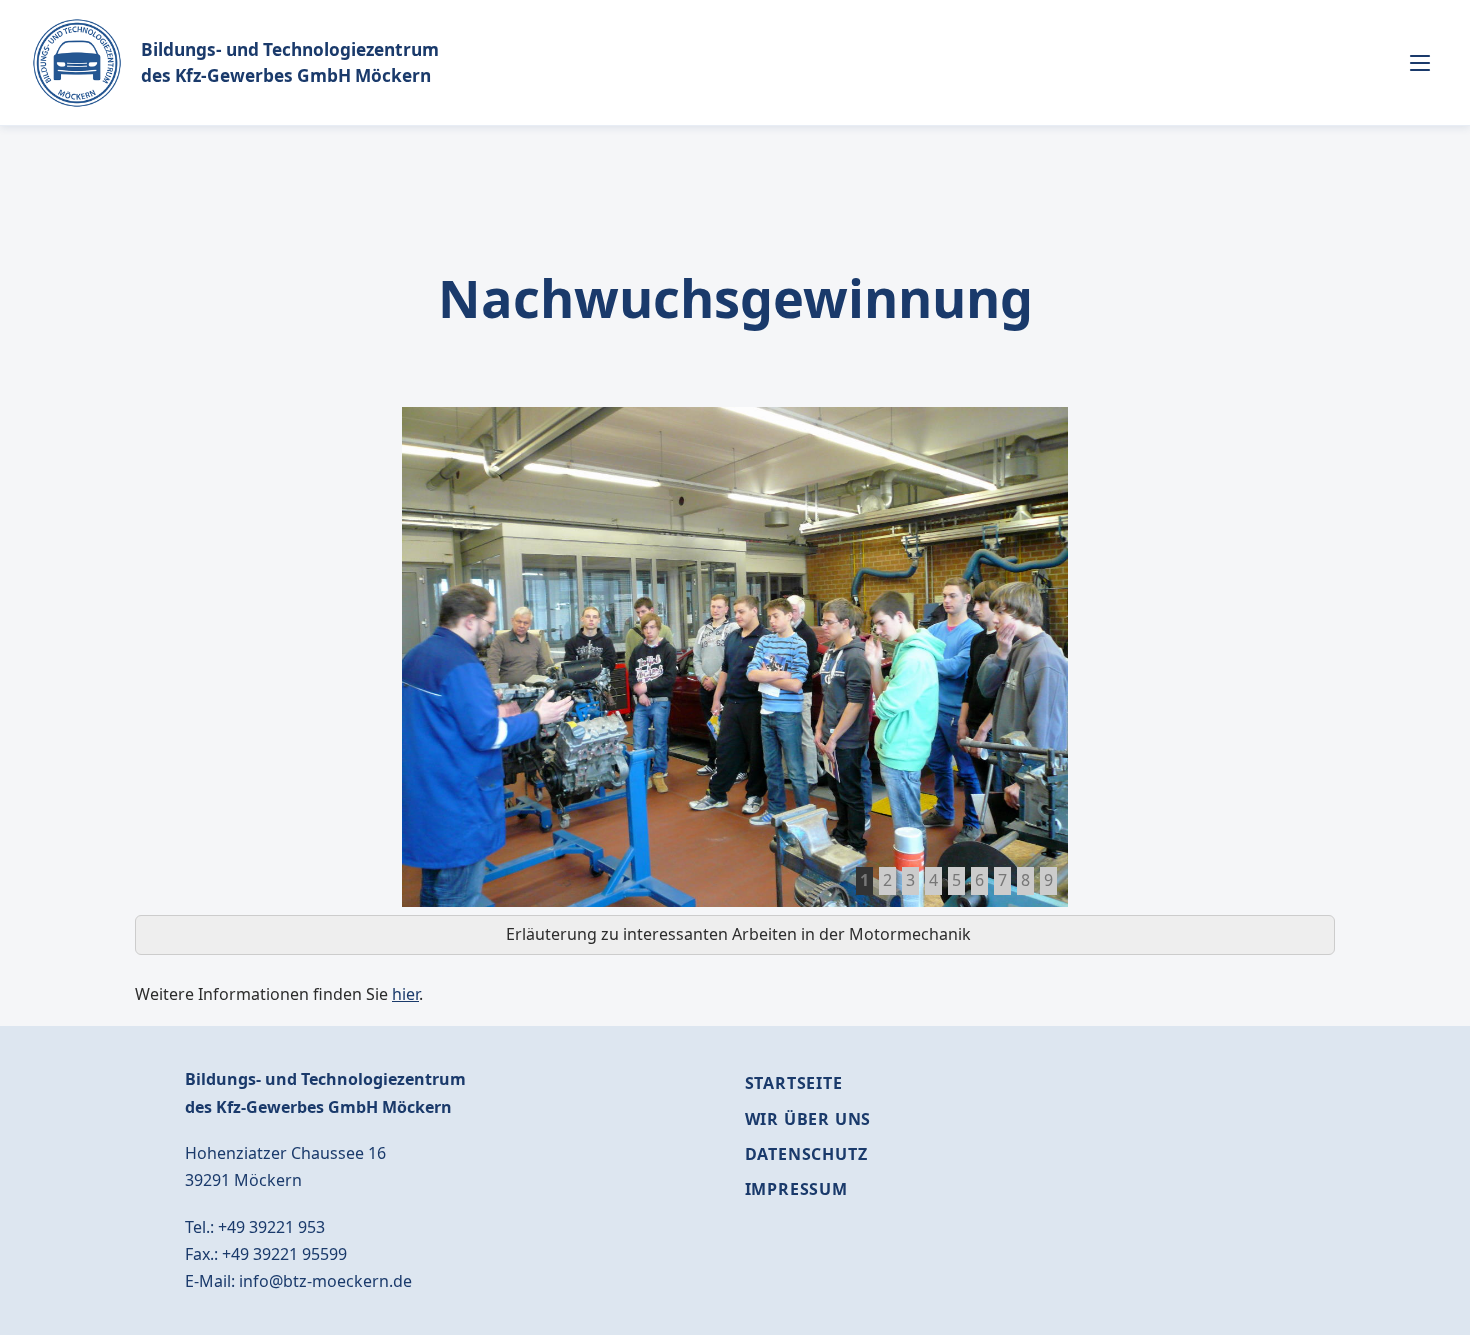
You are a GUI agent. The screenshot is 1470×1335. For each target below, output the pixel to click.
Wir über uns (808, 1119)
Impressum (796, 1189)
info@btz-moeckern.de (325, 1281)
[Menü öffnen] (1420, 63)
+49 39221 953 (271, 1227)
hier (405, 994)
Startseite (794, 1083)
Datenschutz (806, 1154)
